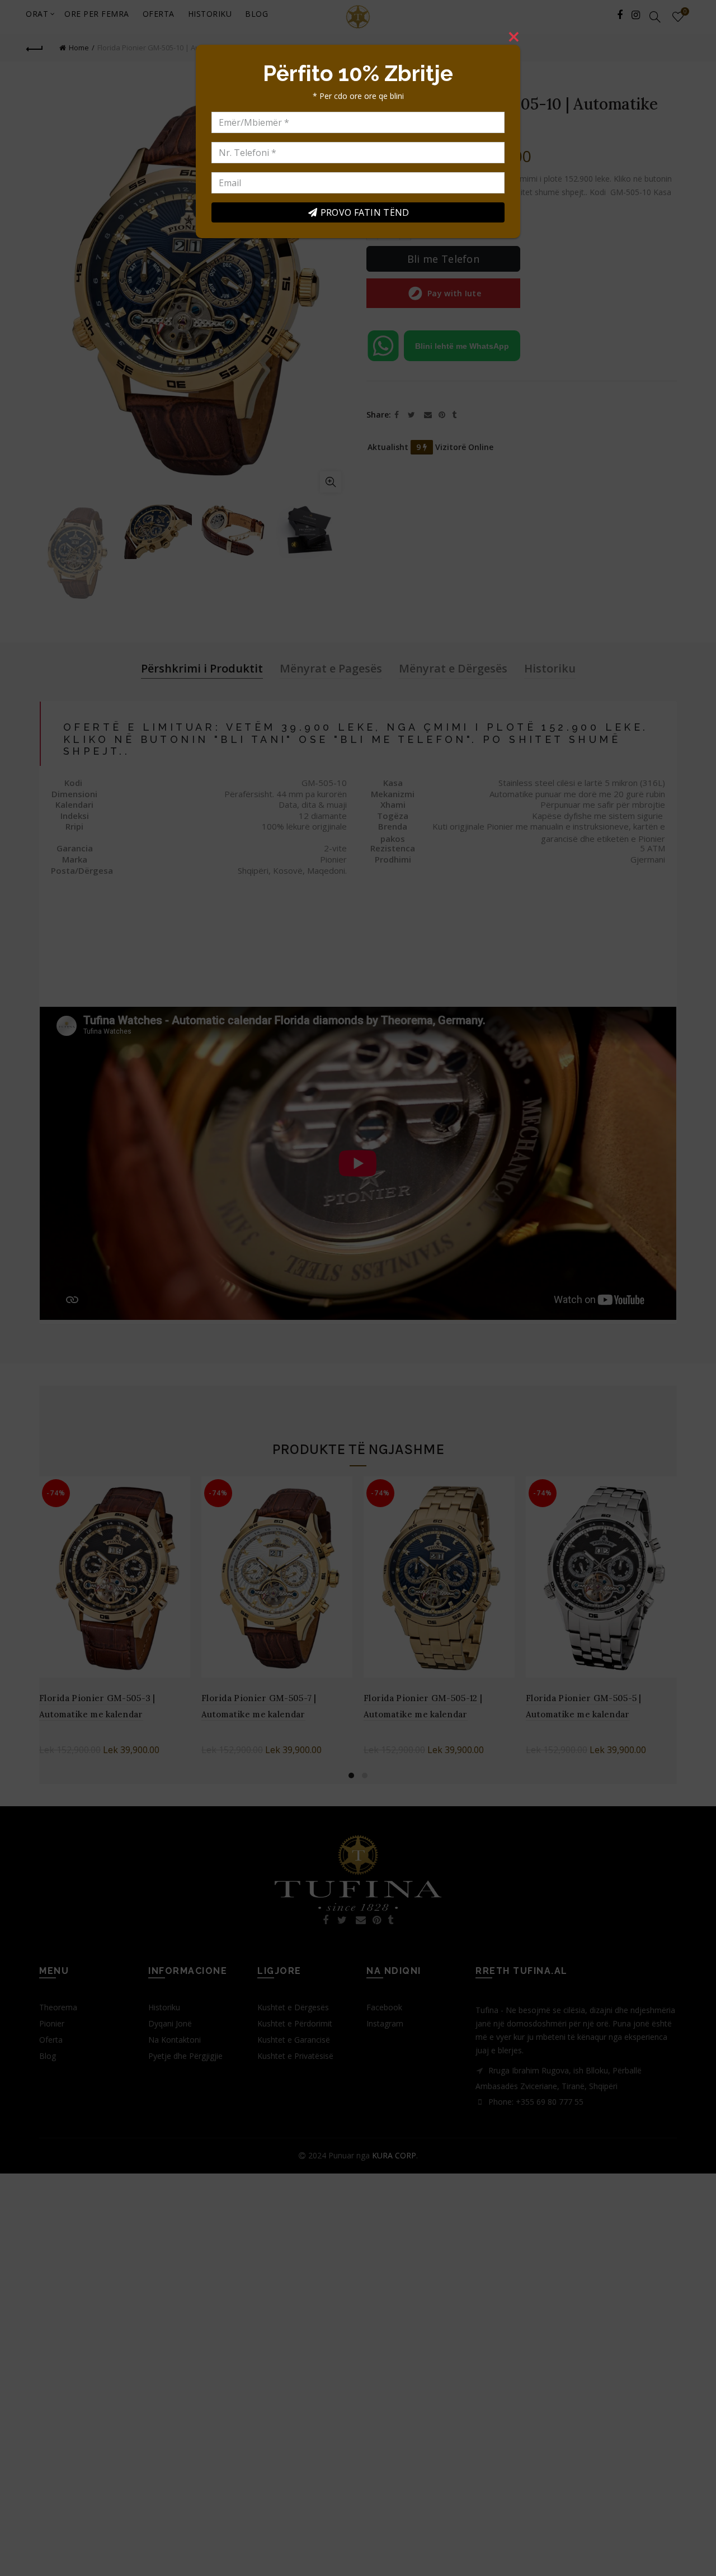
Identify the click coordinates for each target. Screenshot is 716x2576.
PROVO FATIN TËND (365, 212)
